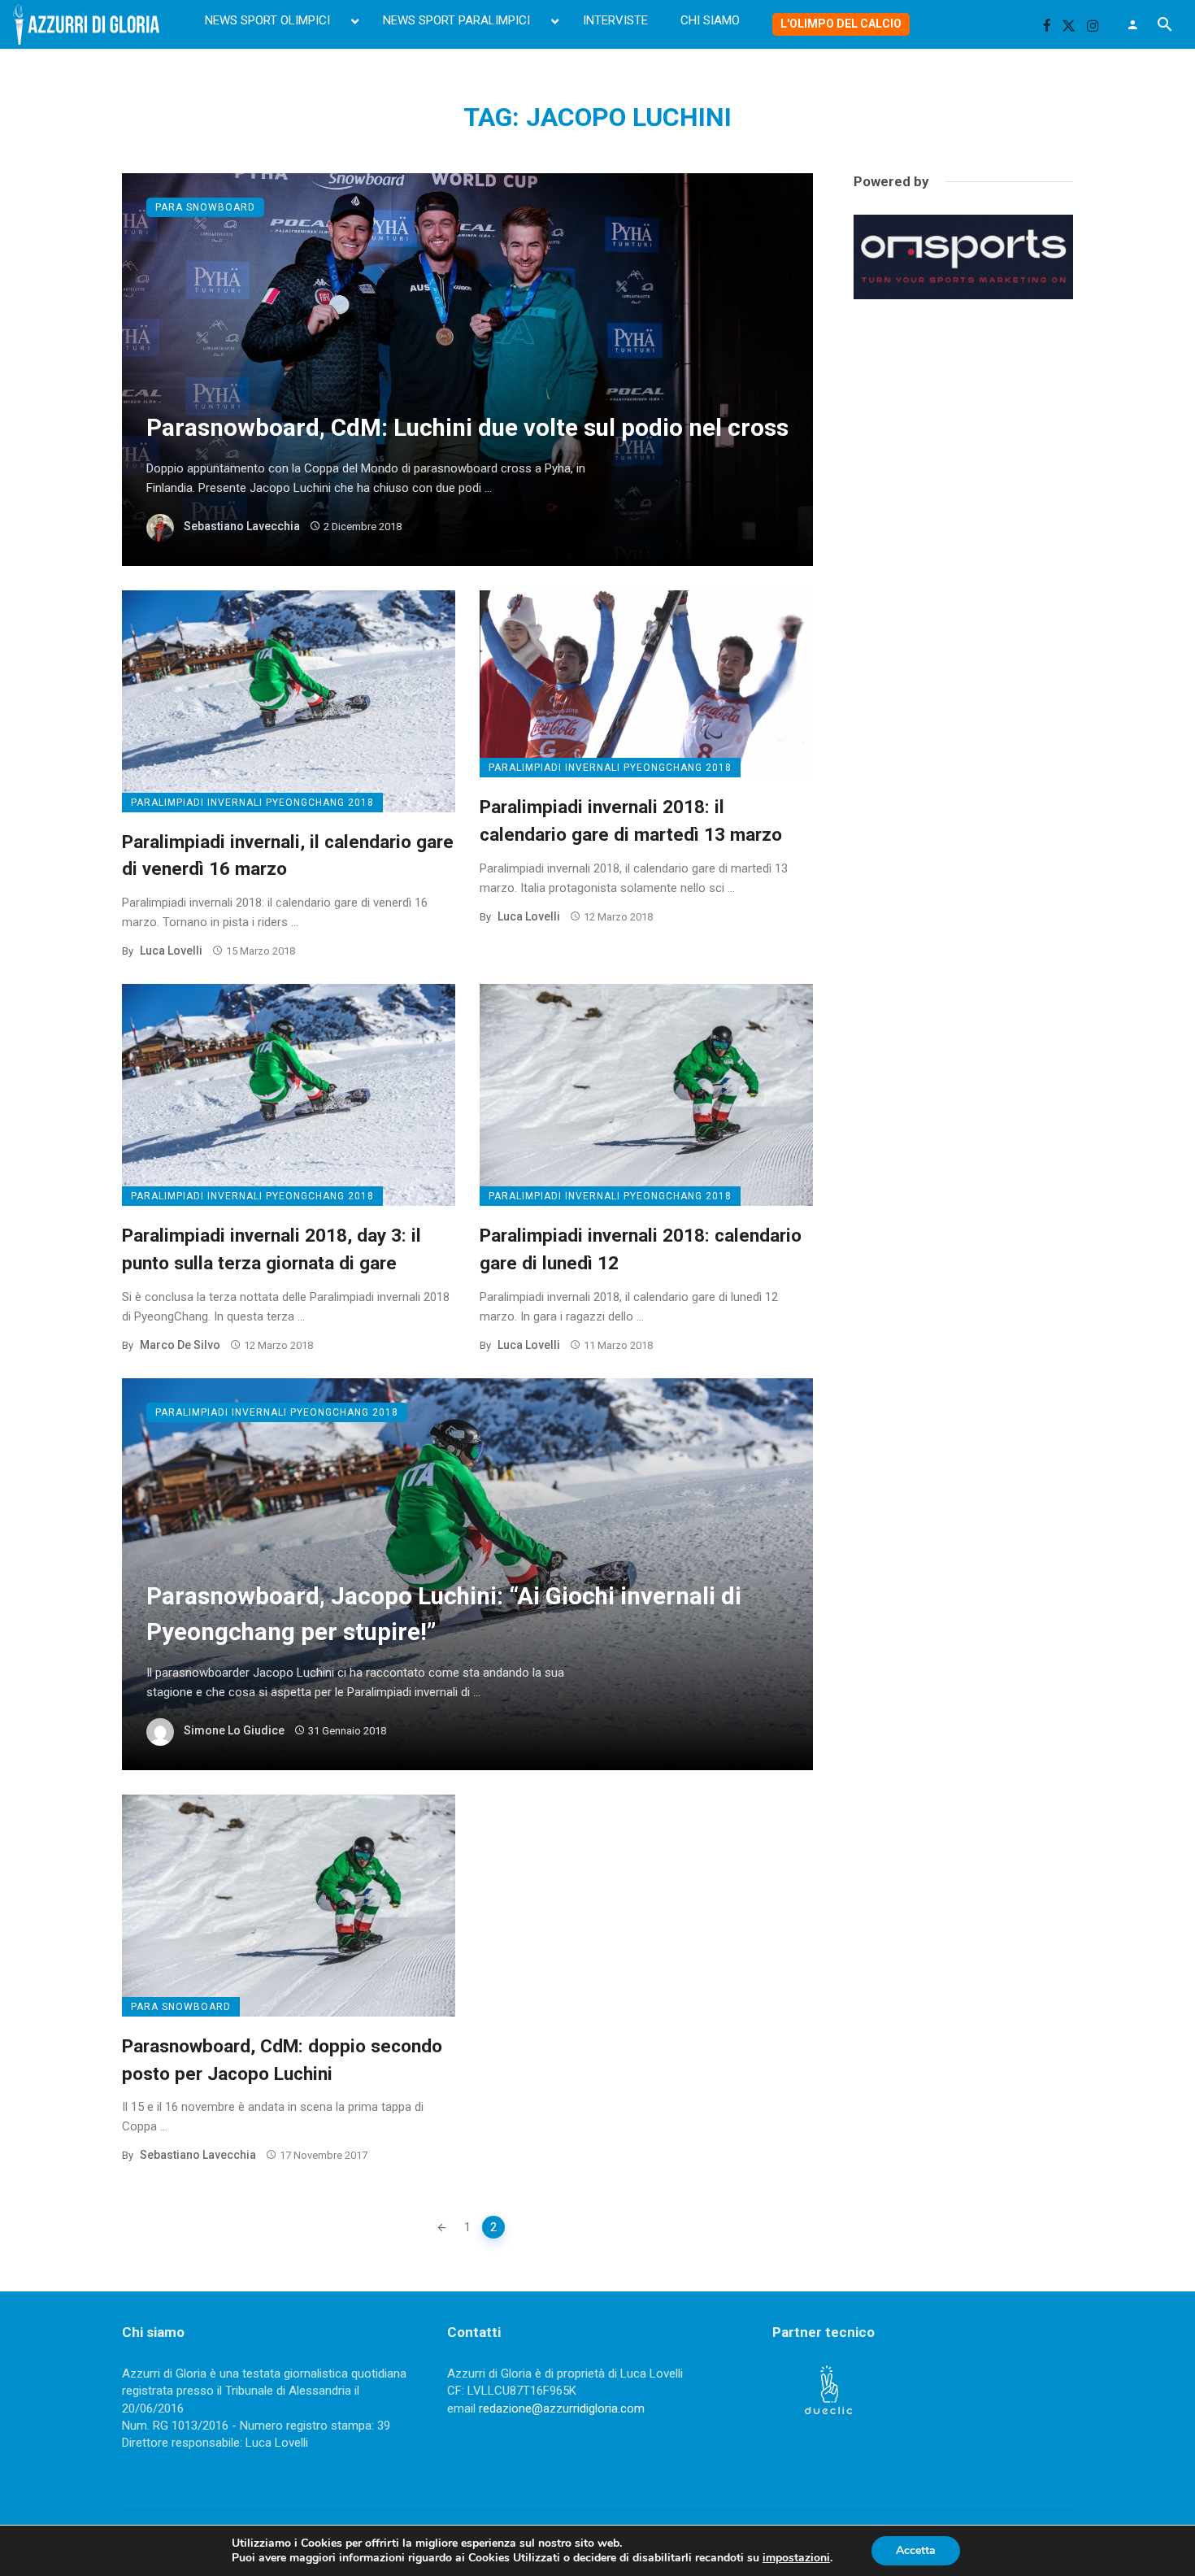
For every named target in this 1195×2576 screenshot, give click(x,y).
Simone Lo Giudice (234, 1730)
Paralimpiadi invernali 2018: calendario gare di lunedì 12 (641, 1249)
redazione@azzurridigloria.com (562, 2408)
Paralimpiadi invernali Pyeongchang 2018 (252, 803)
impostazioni (796, 2558)
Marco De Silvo (180, 1345)
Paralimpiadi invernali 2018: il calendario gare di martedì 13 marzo (631, 820)
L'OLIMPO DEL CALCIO (841, 24)
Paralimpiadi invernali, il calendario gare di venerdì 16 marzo (288, 855)
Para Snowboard (205, 207)
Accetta (916, 2550)
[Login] (1132, 24)
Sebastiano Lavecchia (242, 526)
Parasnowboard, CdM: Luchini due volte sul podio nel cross (467, 428)
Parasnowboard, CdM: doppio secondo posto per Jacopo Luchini (282, 2060)
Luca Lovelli (171, 951)
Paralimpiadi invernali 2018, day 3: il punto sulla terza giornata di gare (272, 1249)
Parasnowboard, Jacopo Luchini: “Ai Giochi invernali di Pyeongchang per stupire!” (444, 1614)
